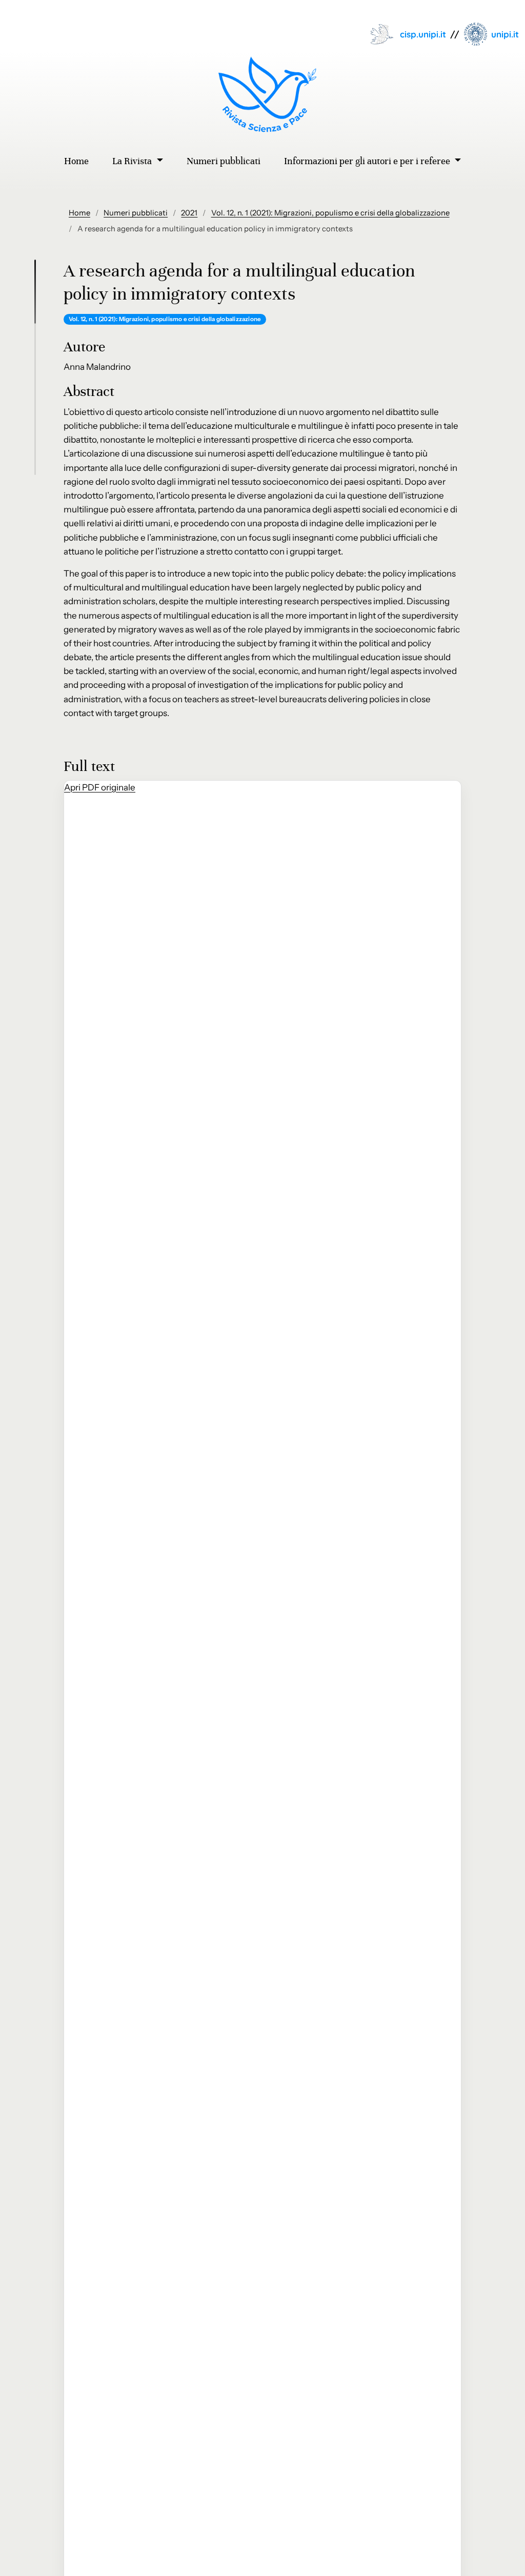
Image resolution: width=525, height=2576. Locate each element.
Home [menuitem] (76, 161)
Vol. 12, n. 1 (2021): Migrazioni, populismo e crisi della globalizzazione (330, 213)
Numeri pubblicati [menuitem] (224, 161)
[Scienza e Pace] (263, 94)
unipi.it (505, 34)
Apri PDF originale (100, 787)
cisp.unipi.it (423, 34)
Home (79, 213)
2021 (189, 213)
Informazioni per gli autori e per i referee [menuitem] (368, 161)
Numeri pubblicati (136, 213)
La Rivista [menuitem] (133, 161)
